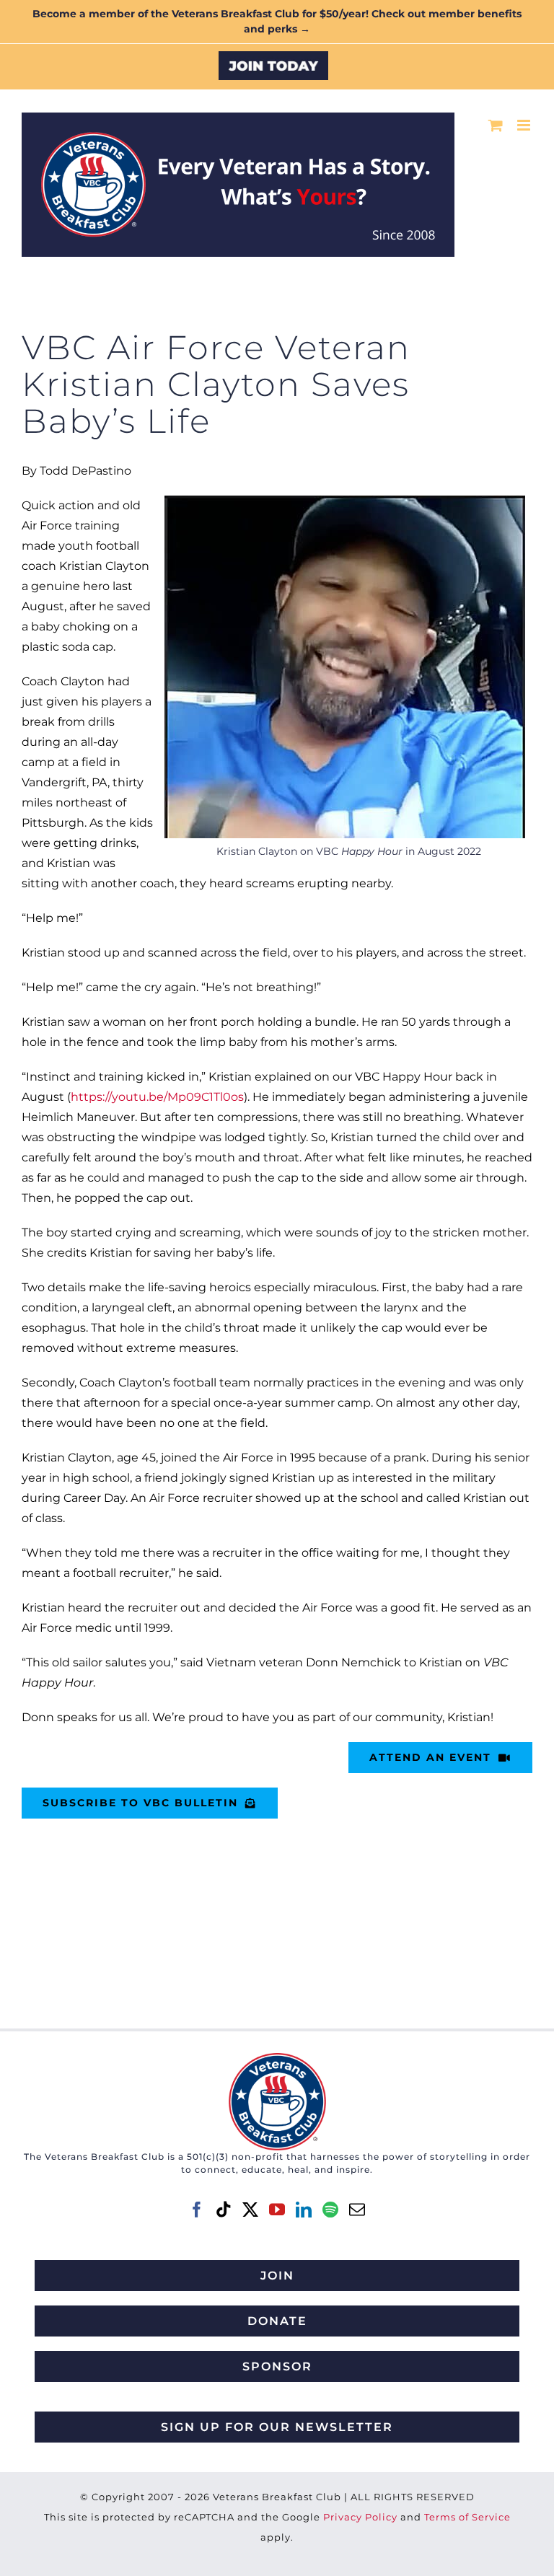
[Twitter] (250, 2210)
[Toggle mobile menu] (525, 125)
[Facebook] (197, 2210)
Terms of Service (467, 2517)
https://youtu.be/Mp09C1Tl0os (157, 1097)
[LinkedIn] (304, 2210)
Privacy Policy (360, 2517)
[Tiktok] (224, 2210)
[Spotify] (330, 2210)
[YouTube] (277, 2210)
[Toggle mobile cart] (496, 125)
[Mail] (357, 2210)
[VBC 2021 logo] (277, 2058)
